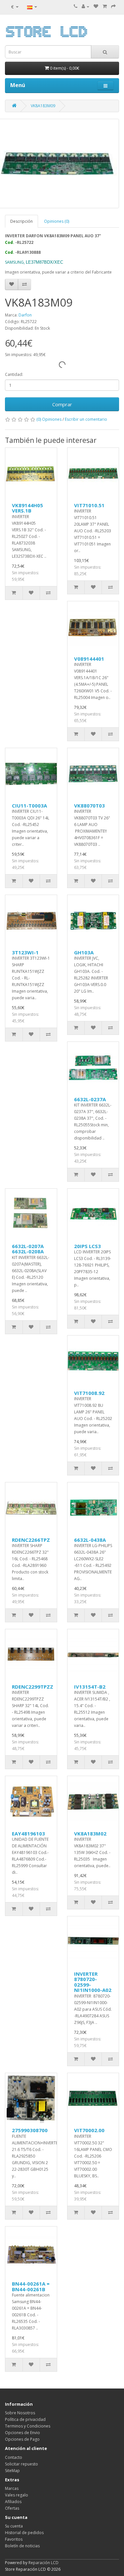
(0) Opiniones (49, 419)
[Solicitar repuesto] (96, 6)
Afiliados (13, 2502)
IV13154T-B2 (90, 1687)
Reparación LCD (43, 2563)
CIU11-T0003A (29, 806)
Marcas (12, 2488)
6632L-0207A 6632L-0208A (28, 1249)
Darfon (25, 315)
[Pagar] (113, 6)
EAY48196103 (28, 1833)
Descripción (21, 221)
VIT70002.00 (89, 2130)
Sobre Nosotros (20, 2413)
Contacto (14, 2457)
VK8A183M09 (43, 106)
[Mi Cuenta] (85, 6)
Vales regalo (17, 2495)
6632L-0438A (90, 1540)
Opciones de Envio (22, 2433)
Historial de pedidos (24, 2533)
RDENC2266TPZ (31, 1540)
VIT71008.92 (89, 1393)
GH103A (84, 952)
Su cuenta (14, 2526)
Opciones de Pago (22, 2439)
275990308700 (30, 2130)
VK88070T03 (89, 806)
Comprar (62, 404)
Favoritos (14, 2539)
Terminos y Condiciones (28, 2426)
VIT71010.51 (89, 505)
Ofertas (12, 2508)
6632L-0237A (90, 1099)
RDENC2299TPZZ (33, 1687)
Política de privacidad (25, 2419)
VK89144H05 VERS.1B (27, 508)
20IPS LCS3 (87, 1246)
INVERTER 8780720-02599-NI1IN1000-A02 (93, 1982)
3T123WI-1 (25, 952)
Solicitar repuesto (21, 2464)
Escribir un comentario (86, 419)
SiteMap (12, 2471)
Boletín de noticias (22, 2546)
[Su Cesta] (105, 6)
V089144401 (89, 659)
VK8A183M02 (90, 1833)
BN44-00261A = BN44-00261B (31, 2286)
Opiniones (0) (57, 221)
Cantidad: (14, 374)
